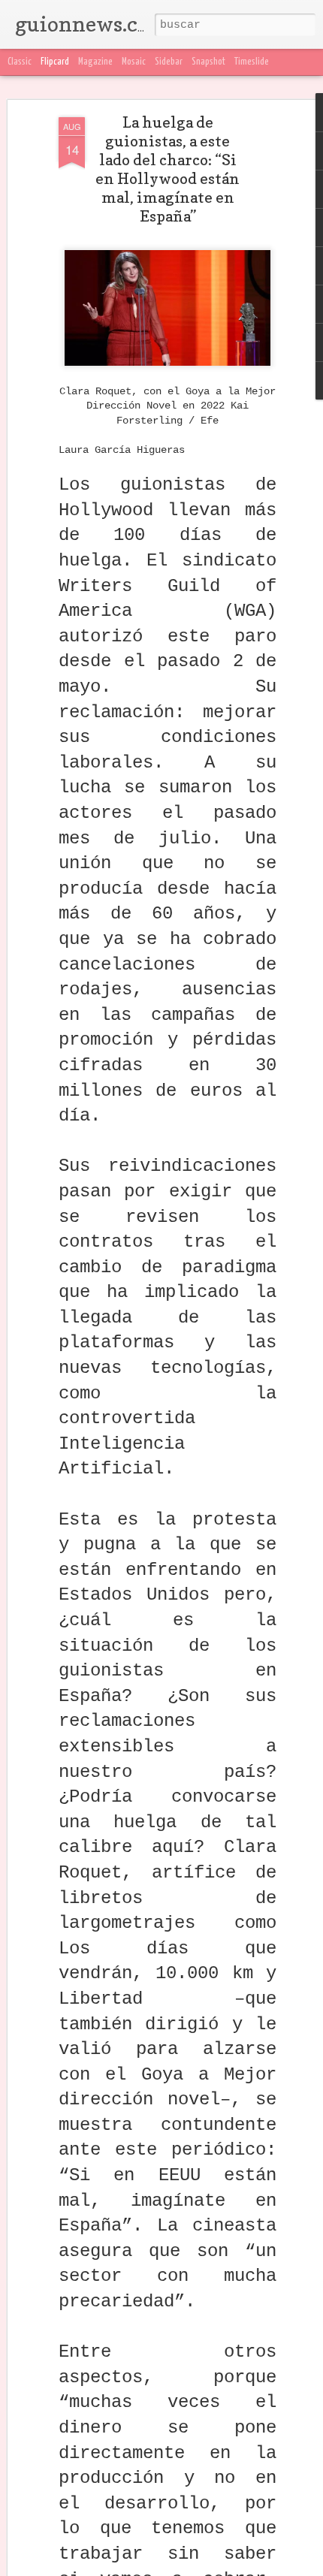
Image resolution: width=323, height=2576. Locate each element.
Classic (20, 62)
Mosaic (134, 62)
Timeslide (252, 62)
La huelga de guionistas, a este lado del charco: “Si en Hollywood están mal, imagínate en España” (168, 169)
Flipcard (55, 62)
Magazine (95, 62)
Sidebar (169, 62)
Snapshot (208, 62)
